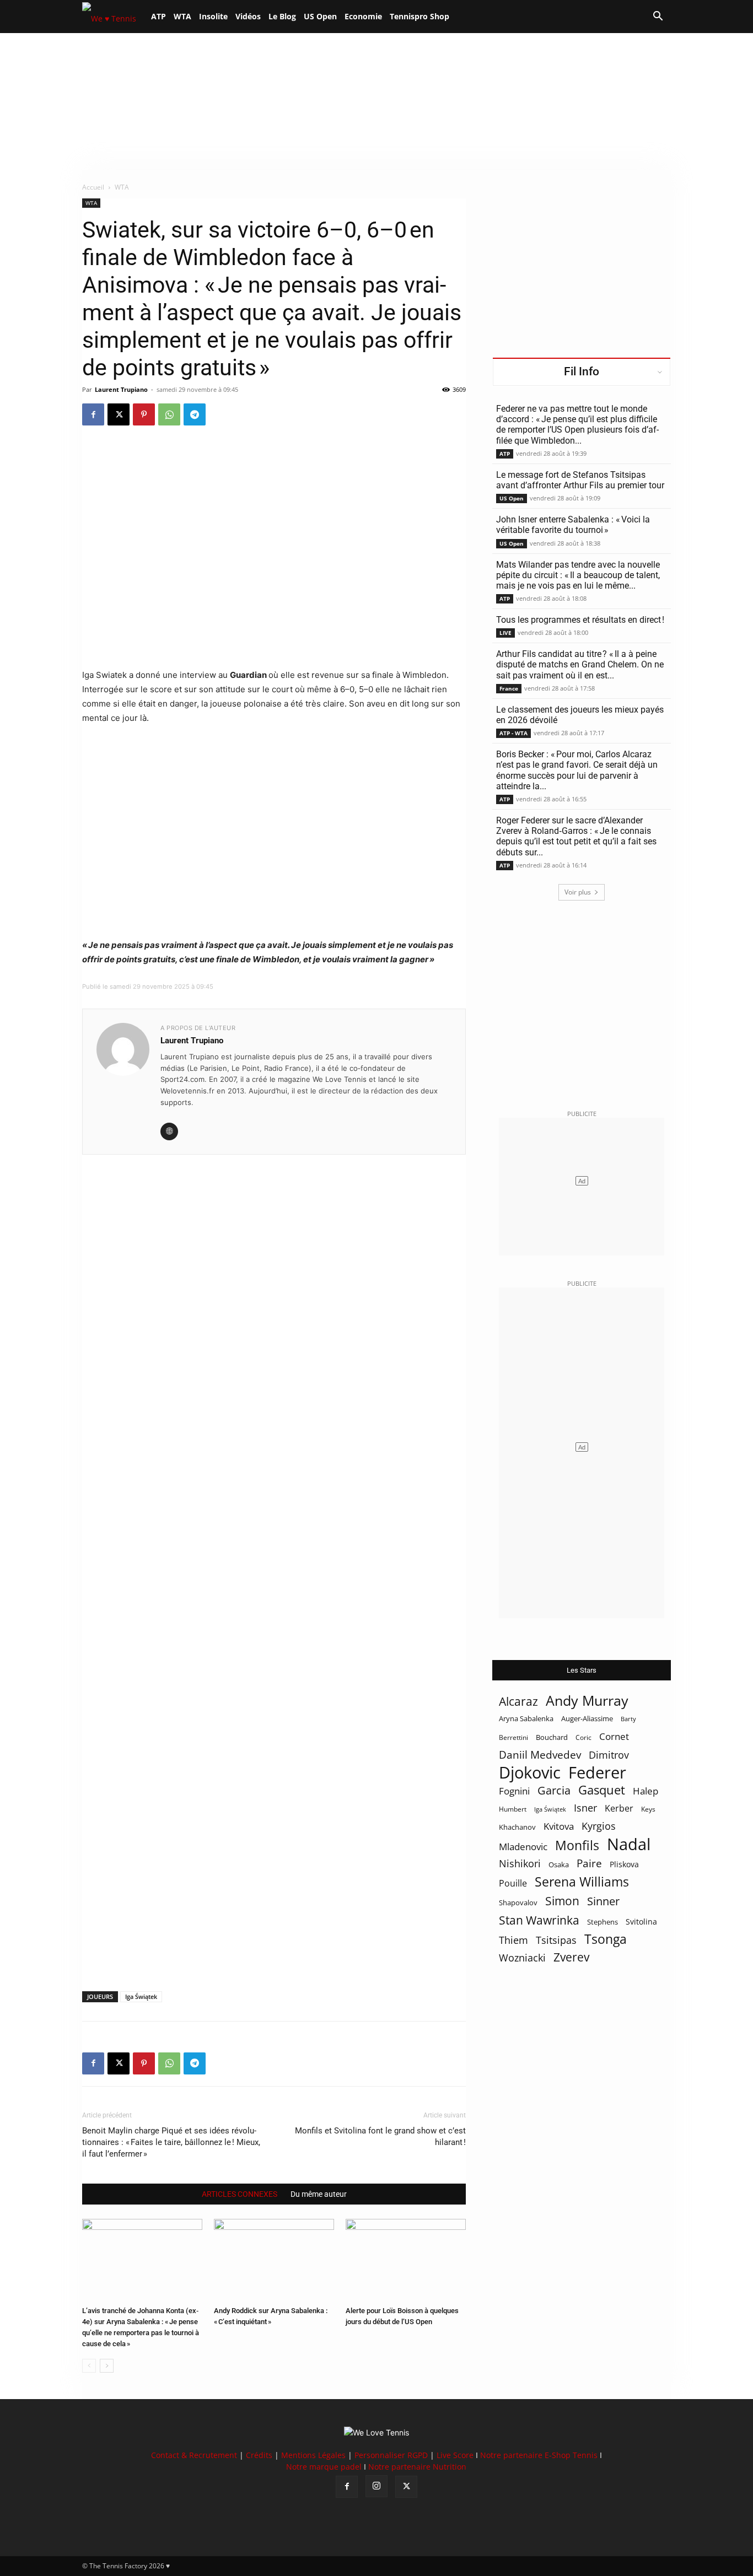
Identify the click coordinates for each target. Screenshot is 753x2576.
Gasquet (602, 1790)
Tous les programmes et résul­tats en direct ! (580, 620)
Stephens (603, 1922)
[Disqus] (274, 1554)
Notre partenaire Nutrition (417, 2467)
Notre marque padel (324, 2467)
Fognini (514, 1791)
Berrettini (513, 1737)
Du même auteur (319, 2194)
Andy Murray (587, 1701)
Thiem (513, 1940)
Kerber (619, 1809)
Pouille (513, 1884)
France (509, 688)
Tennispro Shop (419, 16)
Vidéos (248, 16)
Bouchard (552, 1737)
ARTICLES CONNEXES (240, 2194)
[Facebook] (93, 414)
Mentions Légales (313, 2455)
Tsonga (606, 1939)
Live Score (455, 2455)
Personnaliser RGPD (391, 2455)
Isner (585, 1808)
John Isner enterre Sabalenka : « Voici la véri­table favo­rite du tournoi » (573, 525)
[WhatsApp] (169, 414)
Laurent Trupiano (121, 389)
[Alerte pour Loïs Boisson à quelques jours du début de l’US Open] (406, 2260)
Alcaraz (518, 1701)
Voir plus (578, 892)
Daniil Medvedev (540, 1755)
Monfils (577, 1845)
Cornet (614, 1736)
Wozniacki (522, 1958)
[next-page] (107, 2366)
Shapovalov (518, 1903)
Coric (583, 1737)
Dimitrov (609, 1755)
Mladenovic (523, 1847)
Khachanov (517, 1827)
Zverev (571, 1957)
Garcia (554, 1790)
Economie (363, 16)
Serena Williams (582, 1882)
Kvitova (559, 1826)
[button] (658, 17)
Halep (646, 1791)
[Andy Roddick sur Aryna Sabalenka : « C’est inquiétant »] (274, 2260)
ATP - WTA (513, 733)
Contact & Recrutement (194, 2455)
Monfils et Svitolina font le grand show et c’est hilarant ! (380, 2136)
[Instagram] (376, 2486)
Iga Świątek (141, 1996)
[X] (119, 414)
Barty (628, 1719)
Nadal (629, 1844)
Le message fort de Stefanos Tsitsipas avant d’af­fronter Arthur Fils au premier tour (580, 480)
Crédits (259, 2455)
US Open (320, 16)
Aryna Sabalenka (526, 1718)
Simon (562, 1901)
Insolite (213, 16)
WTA (182, 16)
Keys (648, 1809)
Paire (589, 1864)
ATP (158, 16)
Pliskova (624, 1864)
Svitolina (641, 1922)
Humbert (513, 1809)
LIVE (505, 633)
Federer (597, 1772)
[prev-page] (89, 2366)
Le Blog (282, 16)
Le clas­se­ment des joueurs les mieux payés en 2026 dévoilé (580, 715)
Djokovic (530, 1773)
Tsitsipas (556, 1940)
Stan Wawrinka (539, 1920)
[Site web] (169, 1131)
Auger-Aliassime (587, 1718)
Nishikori (520, 1864)
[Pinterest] (144, 414)
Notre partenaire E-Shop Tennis (539, 2455)
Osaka (559, 1864)
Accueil (93, 187)
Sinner (603, 1901)
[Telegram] (195, 414)
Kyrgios (599, 1826)
